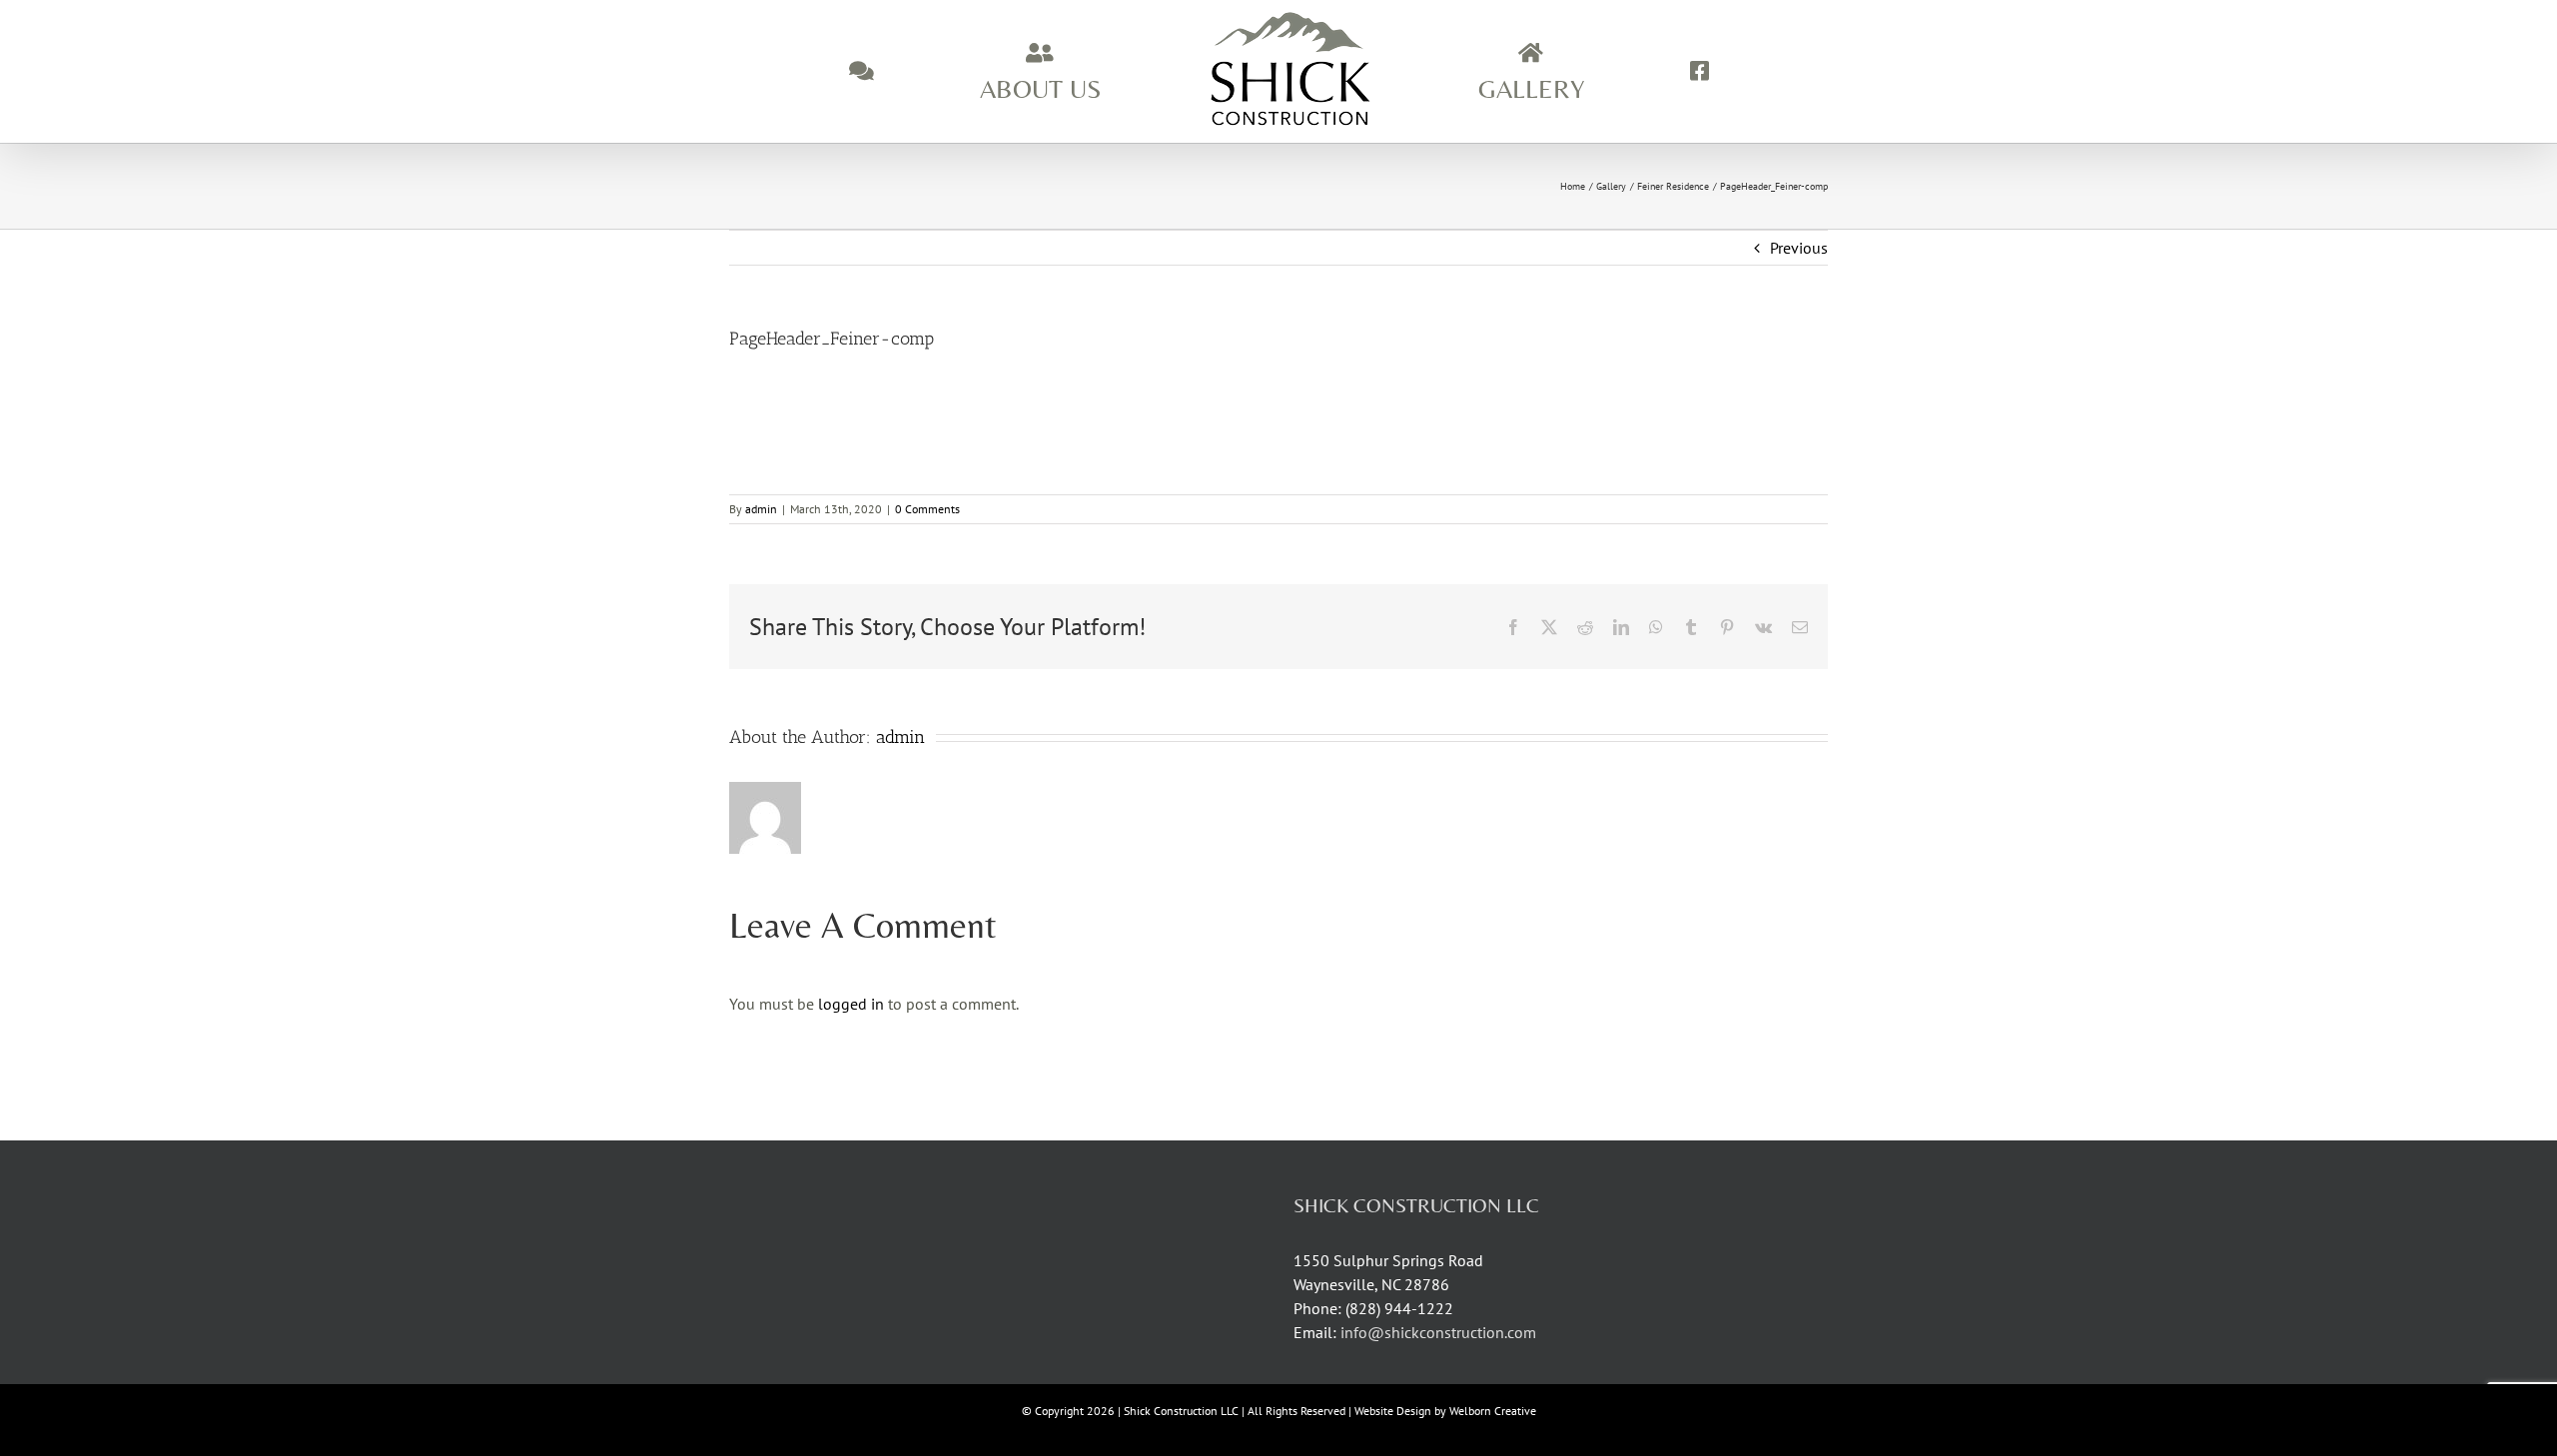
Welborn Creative (1493, 1411)
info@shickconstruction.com (1438, 1332)
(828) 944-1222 (1399, 1308)
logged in (851, 1004)
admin (761, 509)
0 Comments (927, 509)
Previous (1799, 248)
